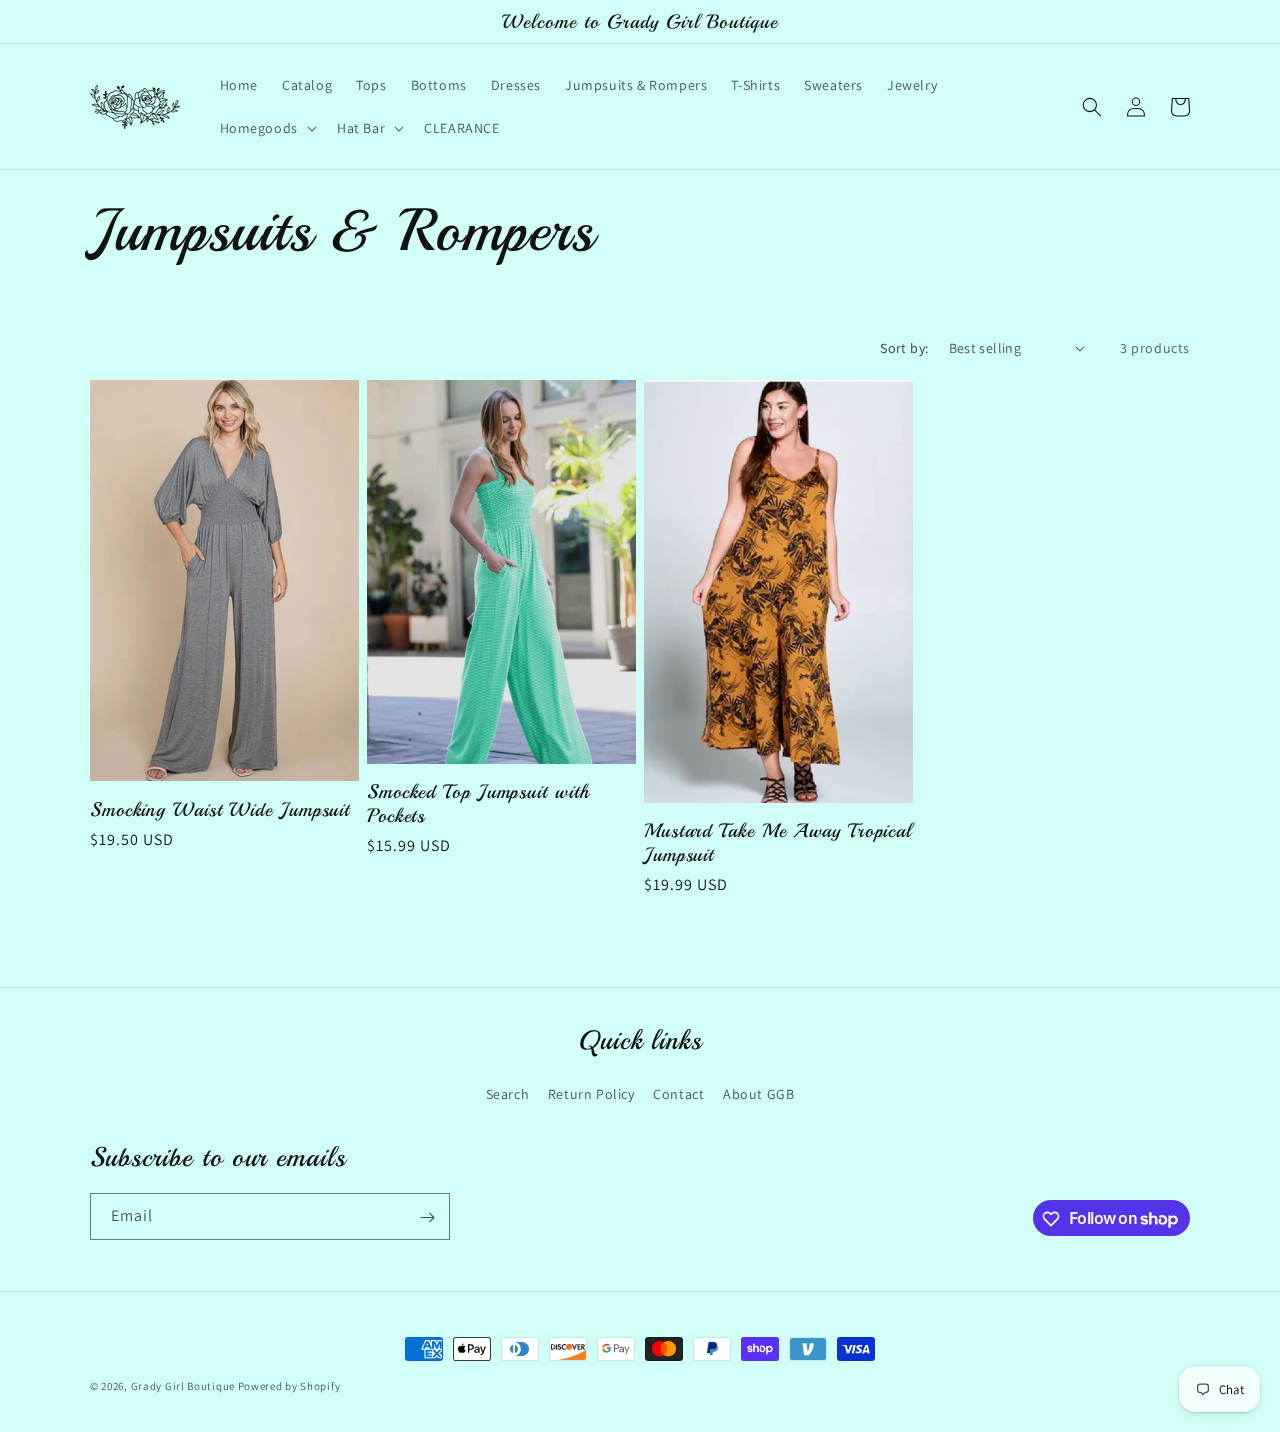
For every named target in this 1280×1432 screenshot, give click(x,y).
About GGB (758, 1093)
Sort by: (904, 348)
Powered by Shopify (289, 1386)
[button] (266, 128)
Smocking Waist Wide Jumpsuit (220, 809)
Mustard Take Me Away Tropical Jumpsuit (778, 842)
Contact (678, 1093)
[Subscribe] (427, 1217)
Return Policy (591, 1093)
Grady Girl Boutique (183, 1386)
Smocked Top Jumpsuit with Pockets (478, 803)
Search (508, 1093)
